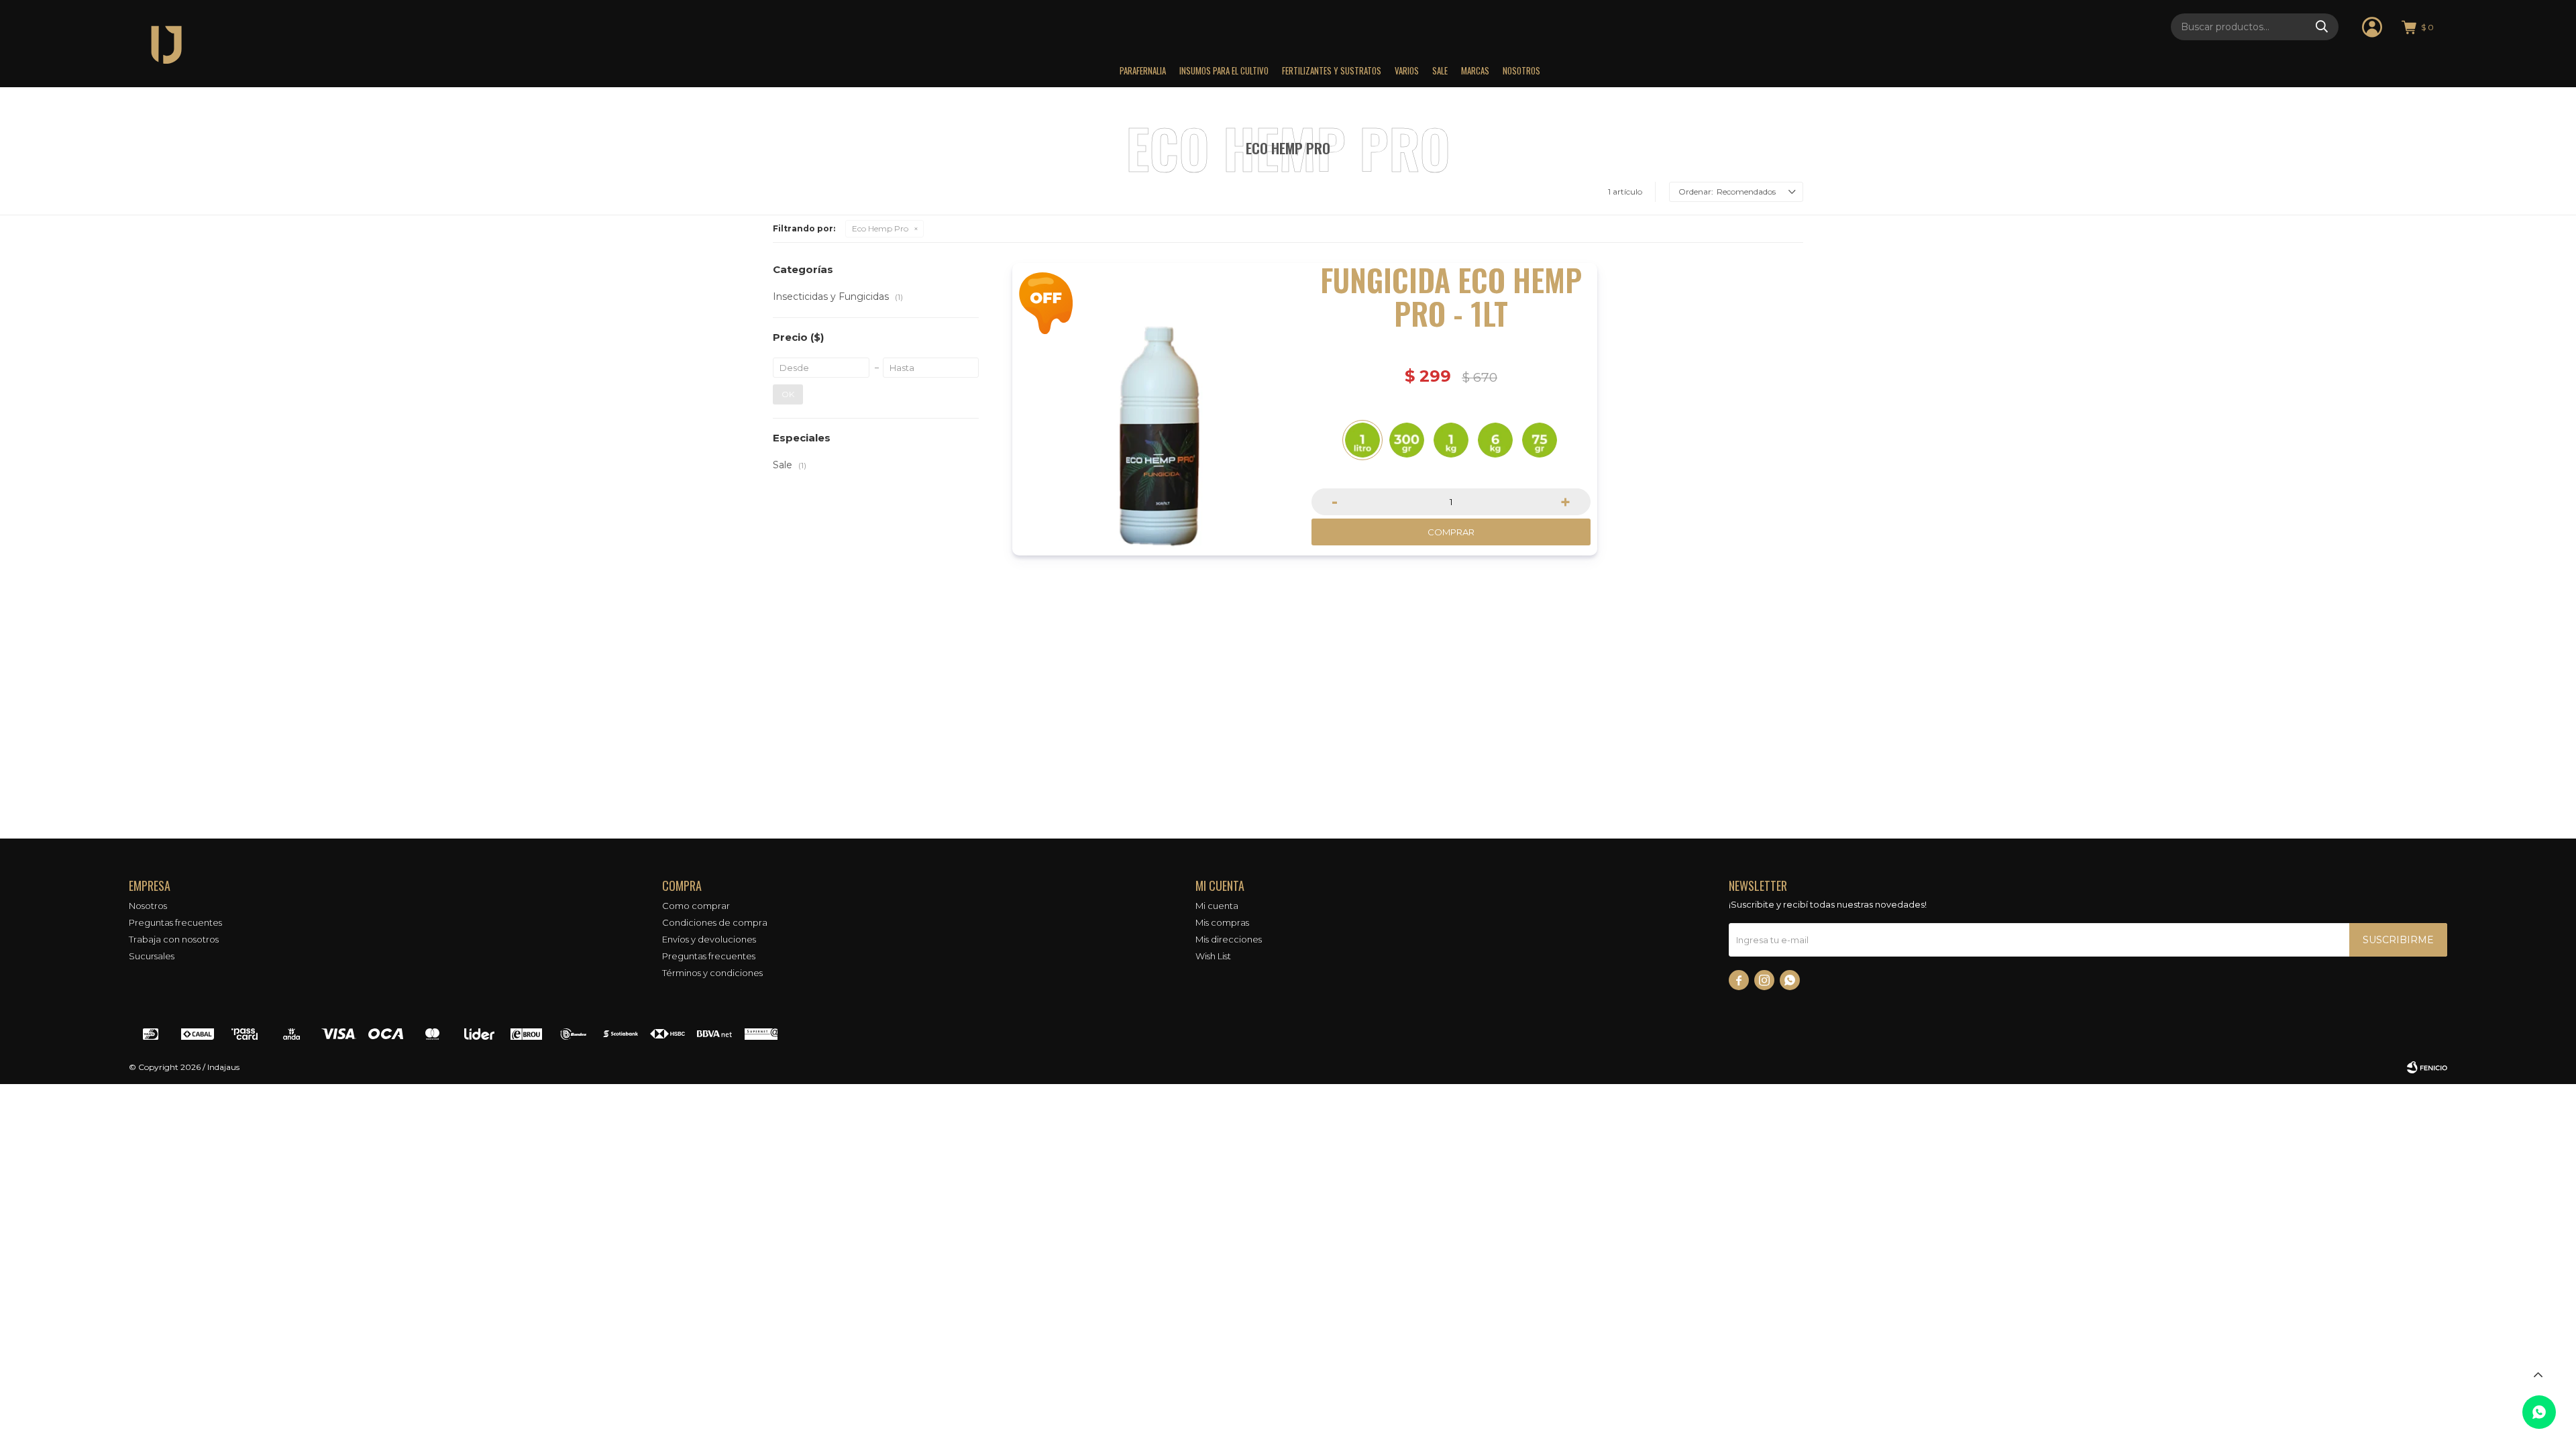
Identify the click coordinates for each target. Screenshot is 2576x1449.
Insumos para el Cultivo (1224, 70)
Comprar (1451, 532)
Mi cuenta (1217, 906)
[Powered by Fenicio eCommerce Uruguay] (2427, 1067)
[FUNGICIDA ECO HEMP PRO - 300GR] (1407, 440)
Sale (1440, 70)
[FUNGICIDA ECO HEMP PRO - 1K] (1451, 440)
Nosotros (1521, 70)
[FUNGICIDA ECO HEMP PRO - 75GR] (1540, 440)
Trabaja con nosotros (174, 939)
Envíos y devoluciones (709, 939)
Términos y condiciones (712, 973)
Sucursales (152, 956)
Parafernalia (1143, 70)
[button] (2322, 27)
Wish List (1213, 956)
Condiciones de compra (715, 922)
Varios (1407, 70)
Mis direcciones (1229, 939)
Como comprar (696, 906)
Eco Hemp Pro (880, 228)
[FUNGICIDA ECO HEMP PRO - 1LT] (1159, 409)
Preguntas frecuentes (175, 922)
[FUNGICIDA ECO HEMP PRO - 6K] (1495, 440)
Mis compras (1222, 922)
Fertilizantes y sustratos (1332, 70)
